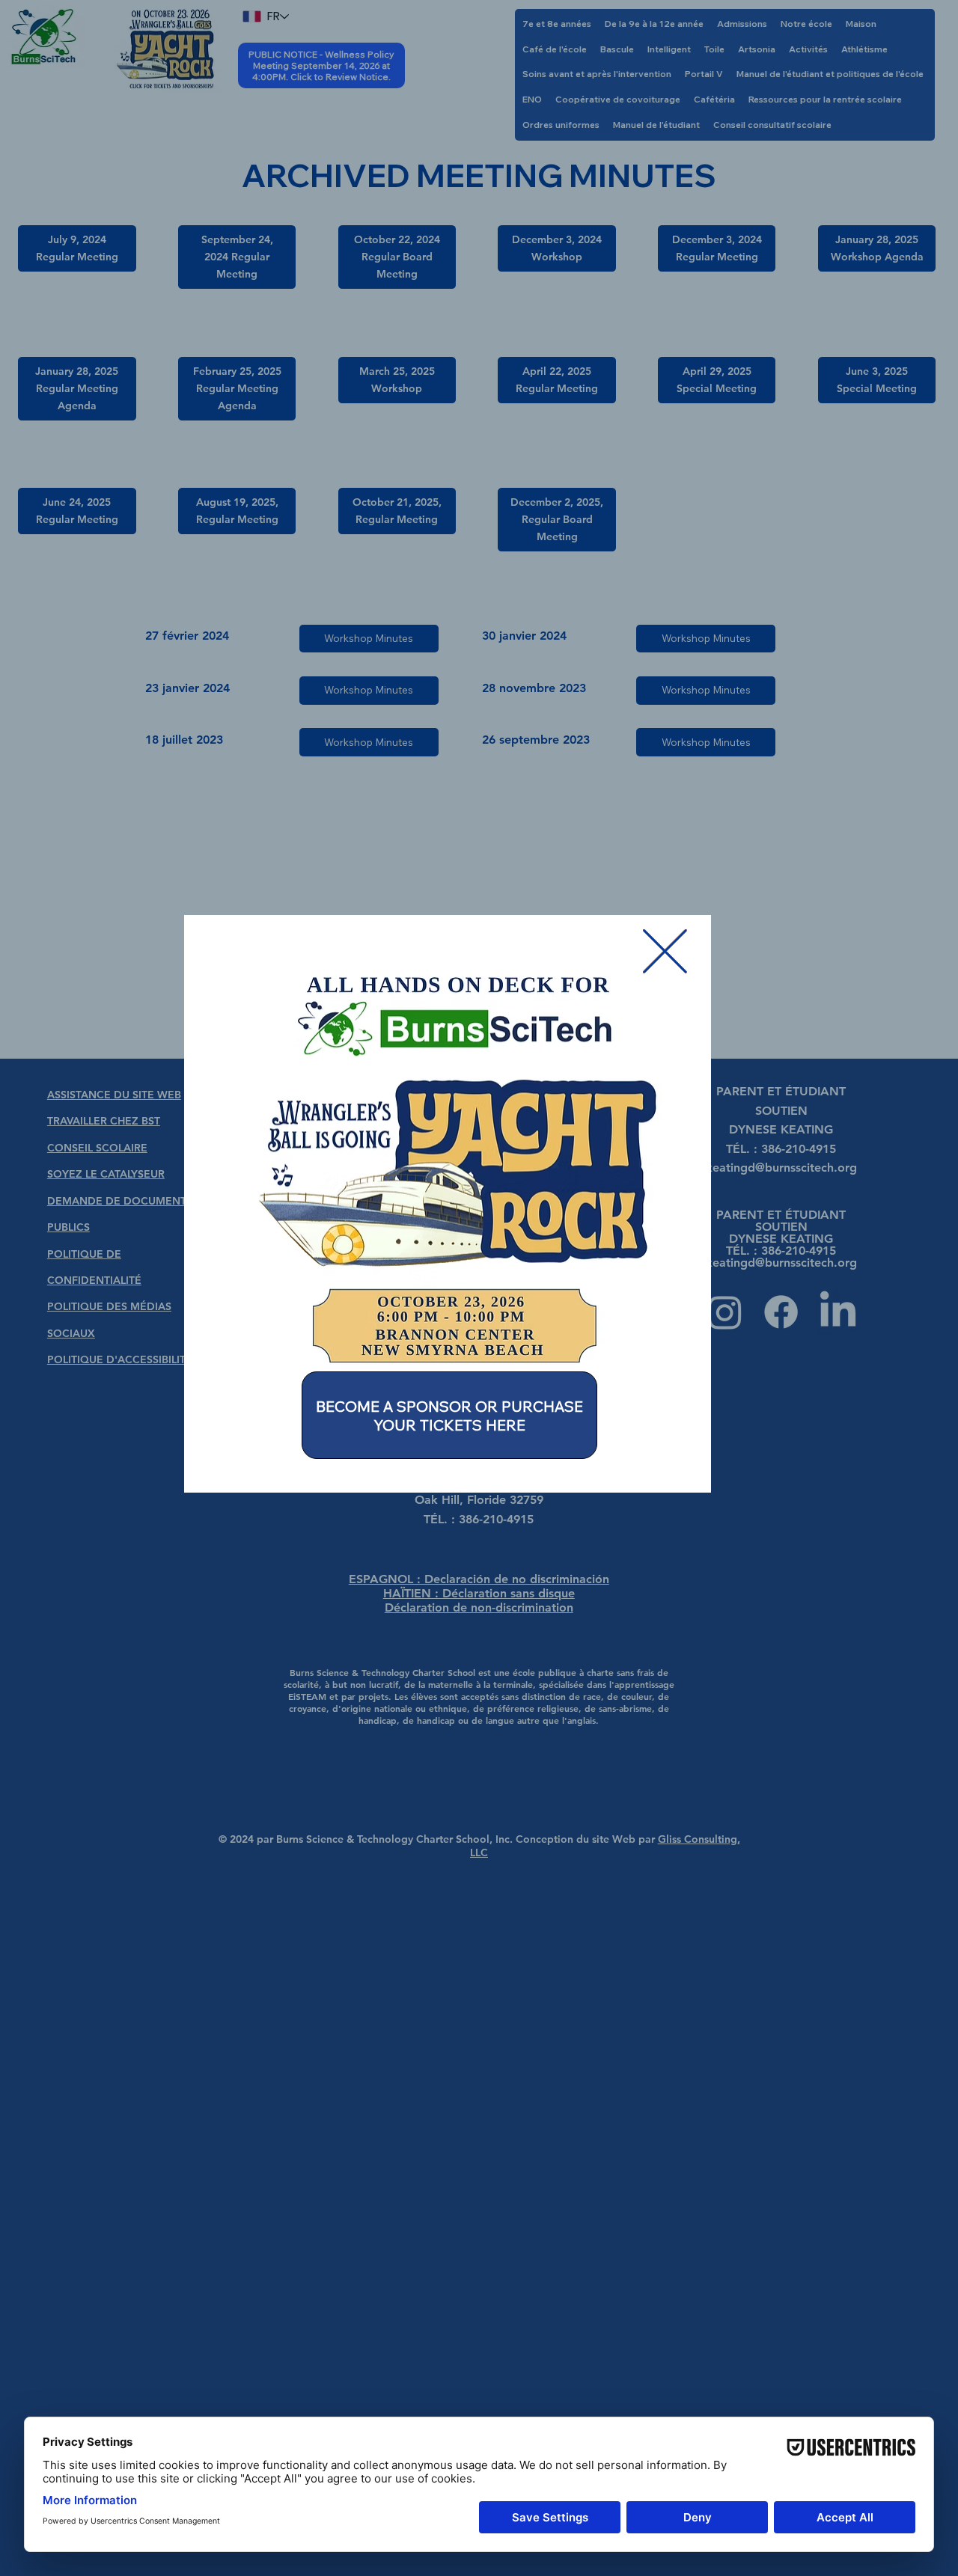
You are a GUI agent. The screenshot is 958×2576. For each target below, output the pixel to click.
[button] (665, 952)
